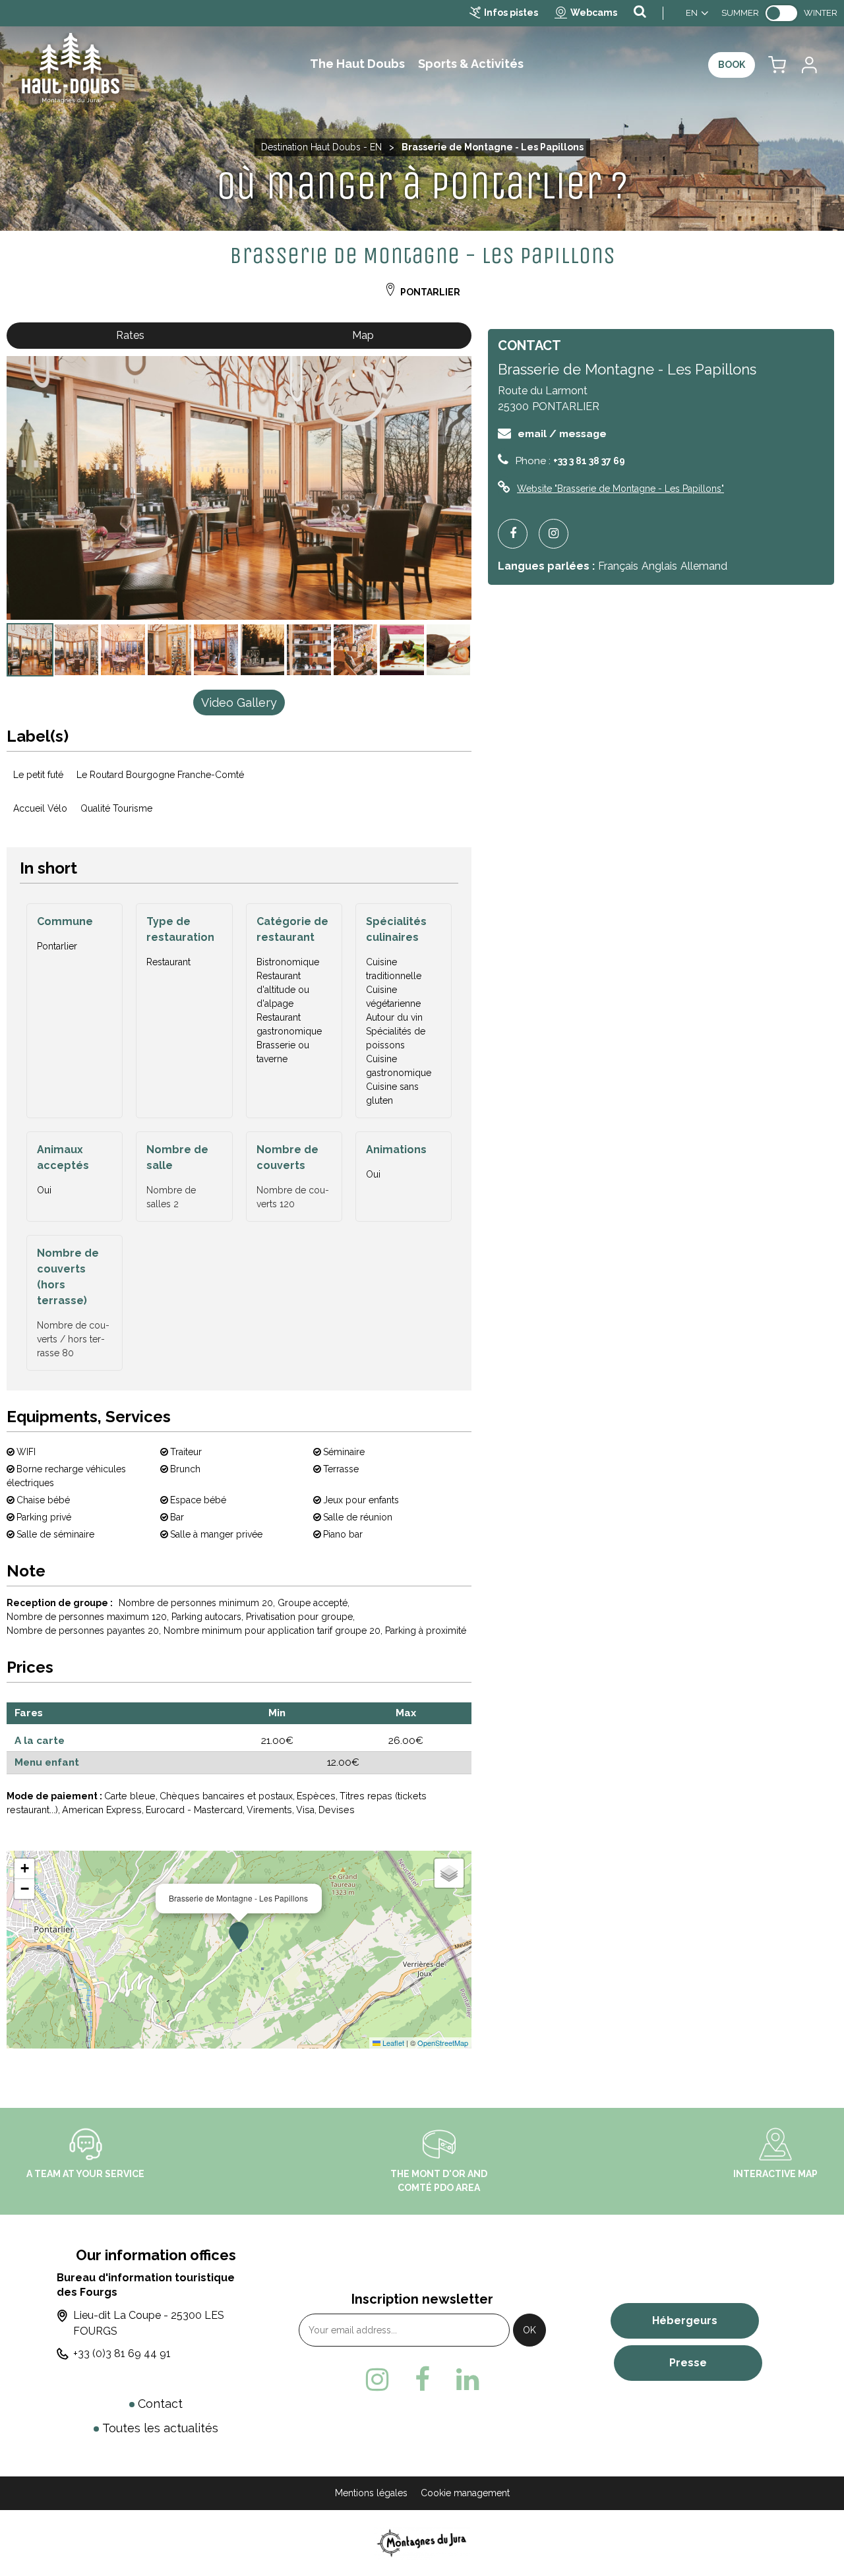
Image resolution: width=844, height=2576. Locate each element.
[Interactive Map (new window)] (775, 2143)
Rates (130, 335)
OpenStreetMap (443, 2043)
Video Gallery (239, 703)
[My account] (808, 65)
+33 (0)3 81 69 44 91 (122, 2353)
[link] (781, 13)
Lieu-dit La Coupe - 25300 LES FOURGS (149, 2323)
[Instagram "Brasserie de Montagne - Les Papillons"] (558, 534)
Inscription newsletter (422, 2299)
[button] (777, 65)
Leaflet (392, 2043)
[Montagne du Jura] (422, 2543)
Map (363, 335)
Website (620, 489)
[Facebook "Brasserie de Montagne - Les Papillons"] (518, 534)
